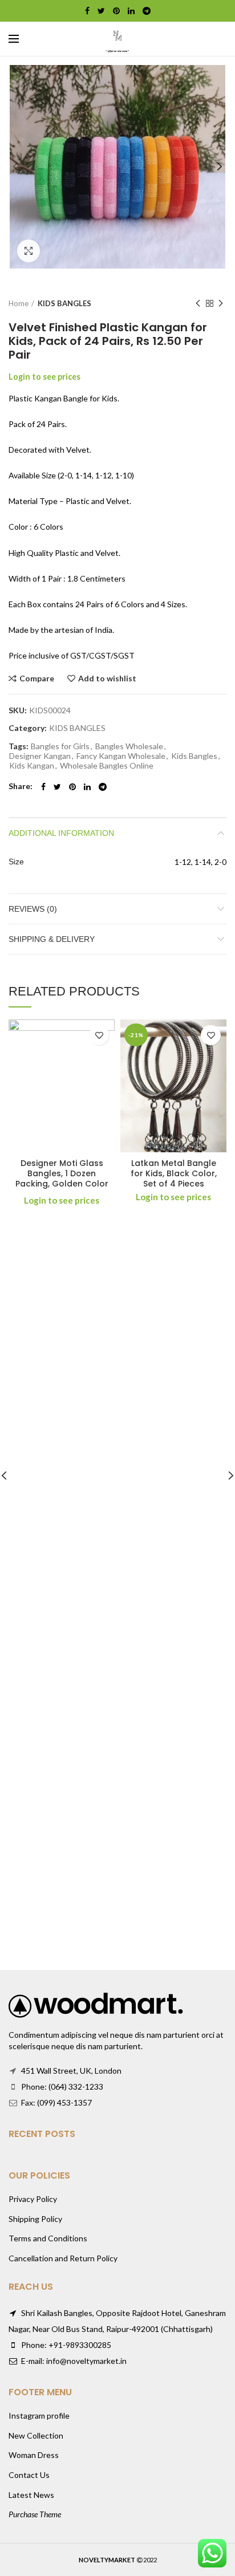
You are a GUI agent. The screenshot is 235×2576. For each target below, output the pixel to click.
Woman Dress (34, 2455)
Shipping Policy (35, 2219)
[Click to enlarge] (29, 251)
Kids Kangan (32, 766)
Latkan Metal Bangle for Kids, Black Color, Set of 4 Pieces (174, 1174)
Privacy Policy (33, 2199)
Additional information (61, 833)
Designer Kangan (40, 756)
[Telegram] (147, 11)
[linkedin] (131, 11)
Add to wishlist (107, 678)
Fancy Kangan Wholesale (121, 756)
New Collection (36, 2435)
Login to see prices (44, 377)
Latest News (31, 2495)
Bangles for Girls (60, 746)
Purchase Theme (35, 2514)
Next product (221, 303)
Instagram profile (39, 2415)
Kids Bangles (194, 756)
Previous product (198, 303)
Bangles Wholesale (129, 746)
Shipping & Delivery (52, 939)
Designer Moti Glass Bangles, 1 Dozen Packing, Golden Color (62, 1174)
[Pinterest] (116, 11)
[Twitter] (101, 11)
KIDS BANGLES (64, 303)
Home (19, 303)
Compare (37, 678)
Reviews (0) (33, 909)
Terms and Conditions (48, 2238)
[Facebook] (87, 11)
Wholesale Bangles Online (107, 766)
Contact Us (29, 2475)
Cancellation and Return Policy (63, 2258)
